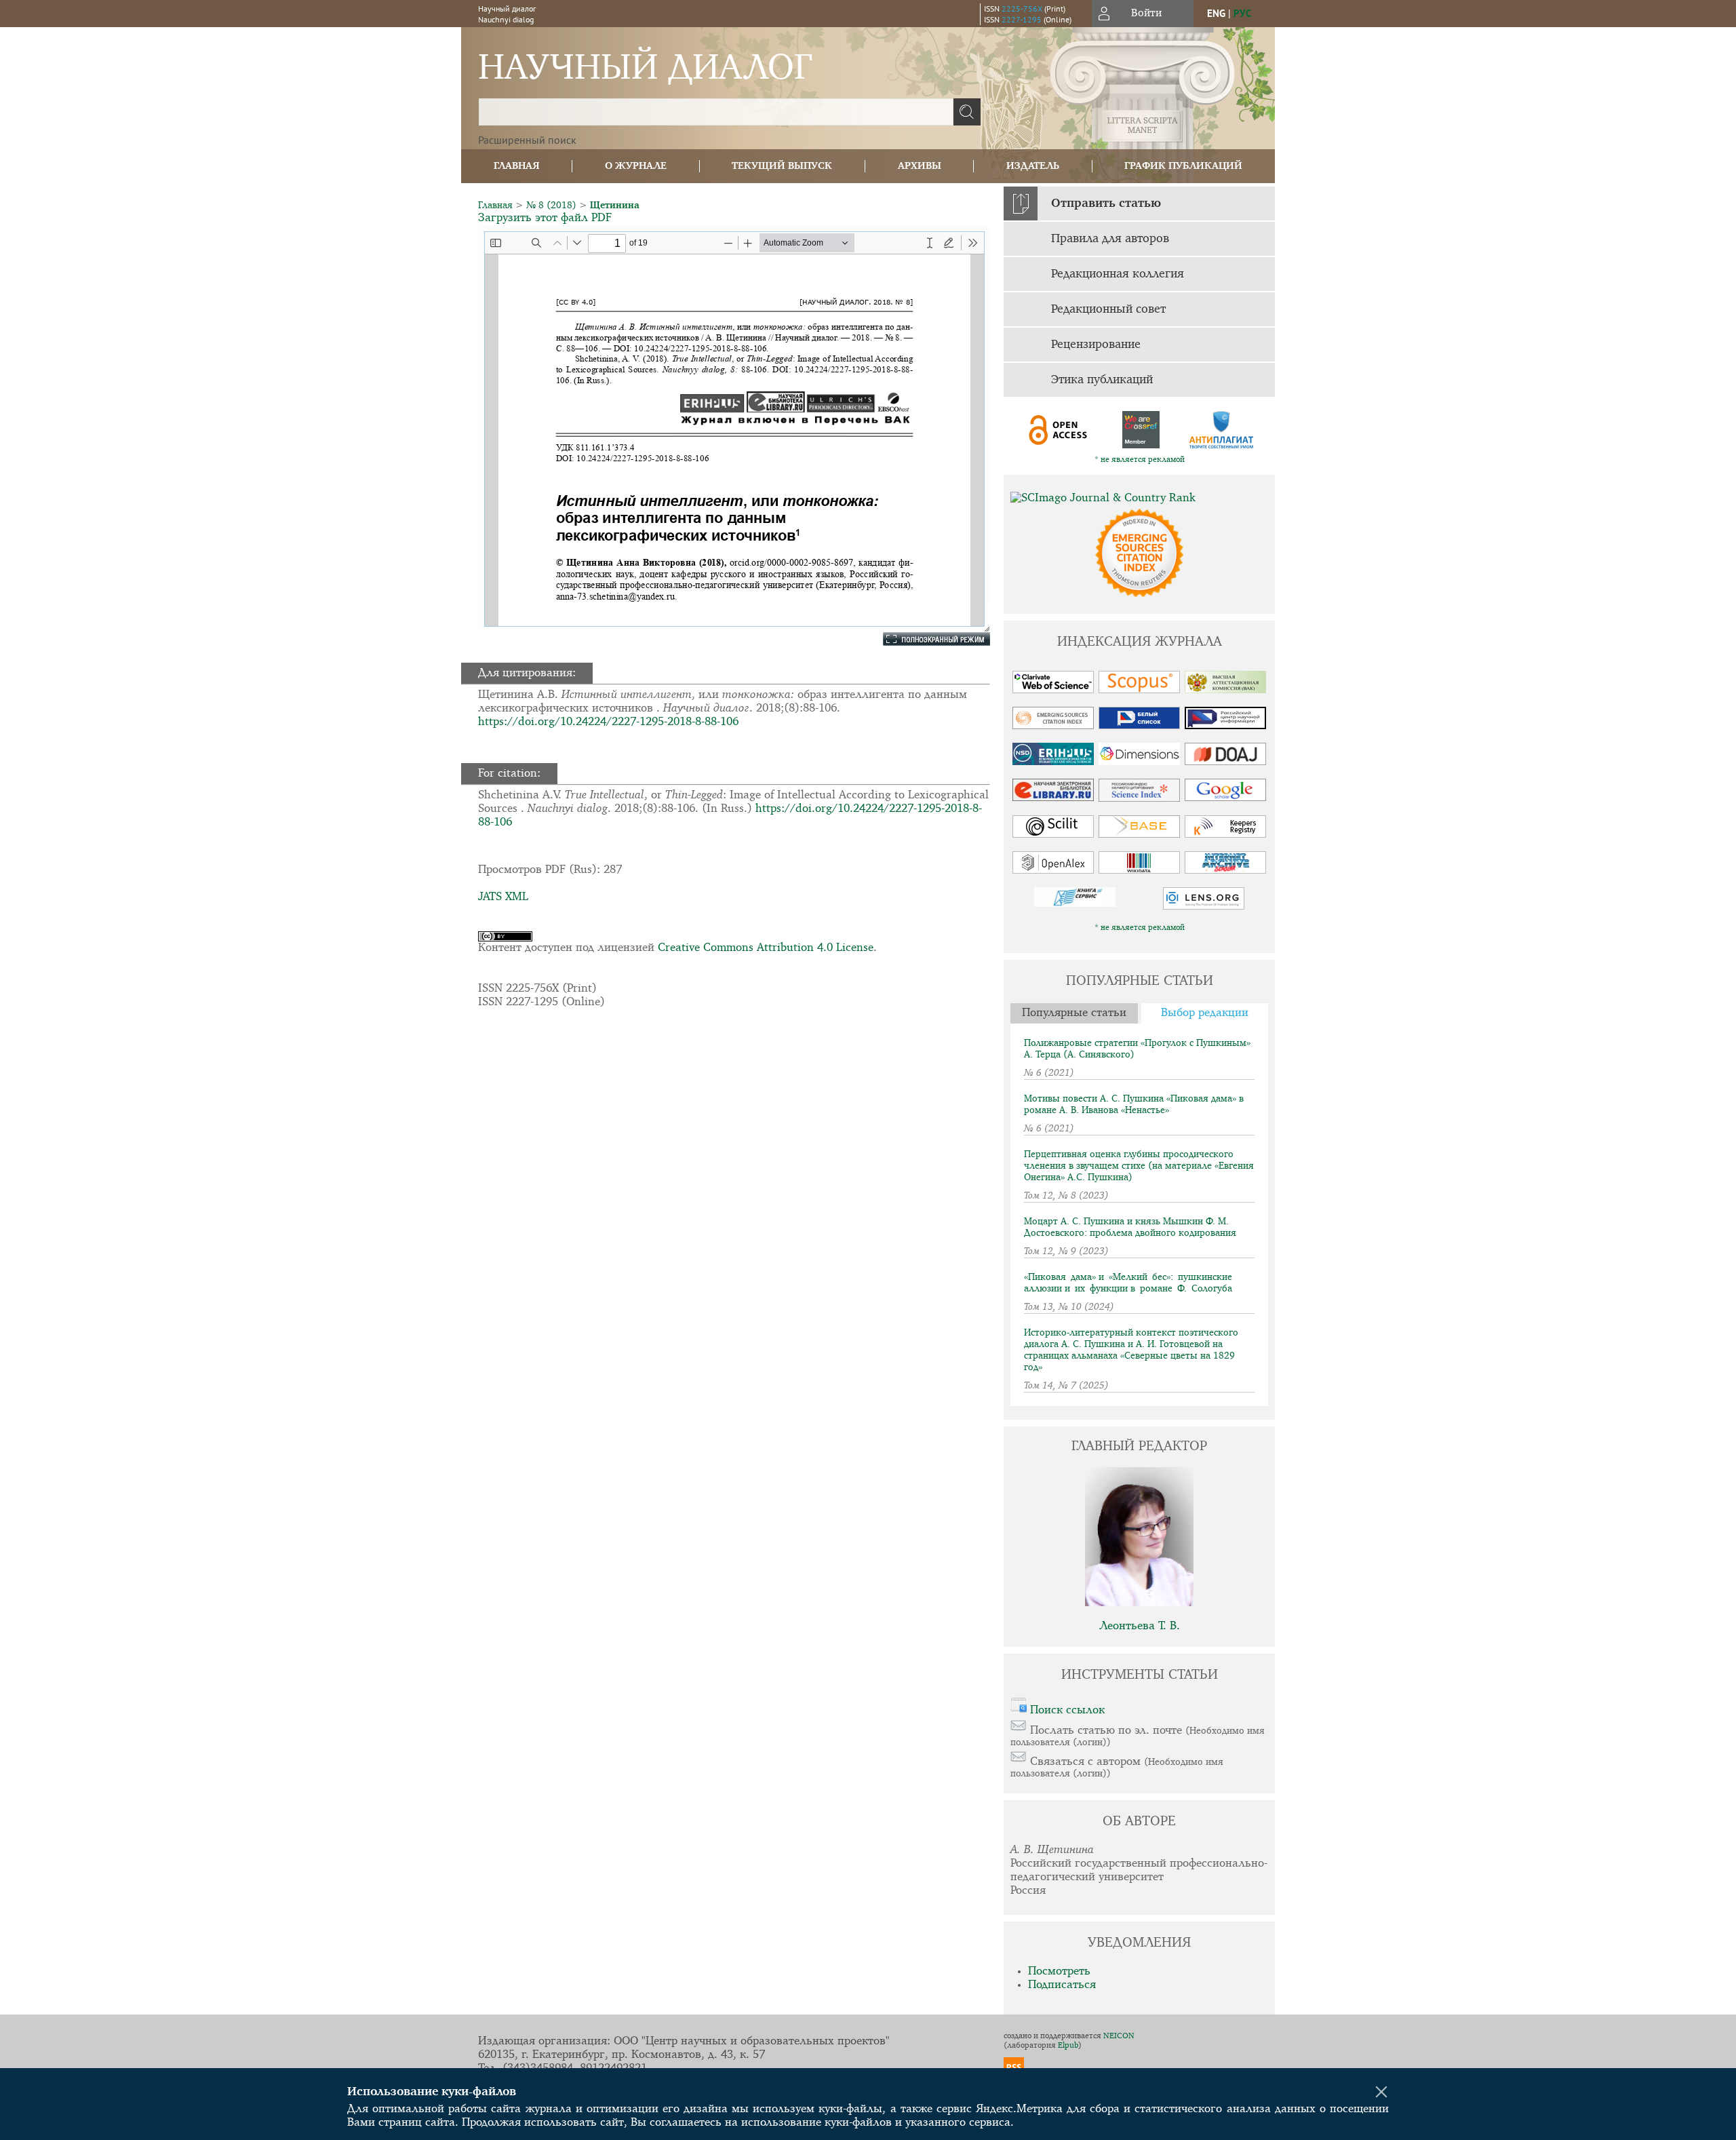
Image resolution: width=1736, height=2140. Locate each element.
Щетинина (615, 206)
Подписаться (1062, 1985)
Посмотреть (1059, 1971)
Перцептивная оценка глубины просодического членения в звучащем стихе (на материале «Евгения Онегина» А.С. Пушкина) (1139, 1166)
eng (1216, 13)
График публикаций (1183, 166)
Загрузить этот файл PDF (545, 218)
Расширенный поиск (527, 140)
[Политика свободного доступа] (1059, 430)
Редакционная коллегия (1118, 274)
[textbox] (716, 112)
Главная (517, 166)
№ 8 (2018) (551, 206)
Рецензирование (1096, 345)
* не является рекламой (1140, 460)
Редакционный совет (1108, 309)
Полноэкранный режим (926, 639)
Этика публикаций (1102, 380)
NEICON (1119, 2036)
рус (1242, 13)
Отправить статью (1106, 203)
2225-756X (1022, 8)
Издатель (1033, 166)
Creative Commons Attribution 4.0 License (766, 948)
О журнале (636, 166)
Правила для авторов (1110, 239)
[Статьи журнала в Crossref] (1140, 430)
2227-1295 (1022, 19)
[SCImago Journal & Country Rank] (1139, 499)
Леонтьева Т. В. (1140, 1626)
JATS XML (503, 897)
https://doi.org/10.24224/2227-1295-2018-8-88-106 (608, 722)
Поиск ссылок (1067, 1710)
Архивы (920, 166)
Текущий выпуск (782, 166)
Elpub (1068, 2046)
